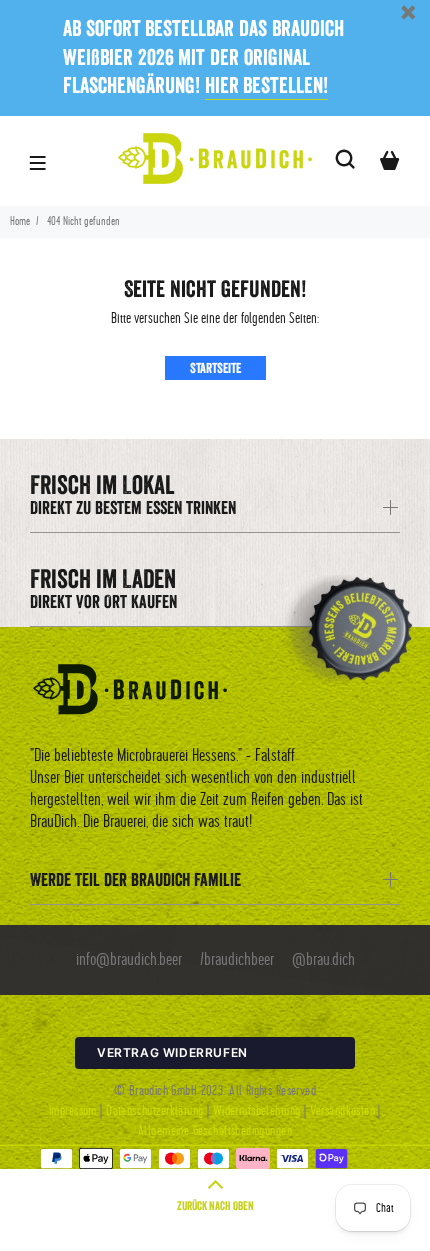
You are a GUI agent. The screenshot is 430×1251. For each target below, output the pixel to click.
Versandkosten (342, 1110)
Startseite (215, 368)
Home (20, 221)
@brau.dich (323, 960)
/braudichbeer (237, 960)
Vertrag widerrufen (172, 1052)
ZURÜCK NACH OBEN (215, 1205)
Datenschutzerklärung (154, 1110)
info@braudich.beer (129, 960)
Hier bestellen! (267, 85)
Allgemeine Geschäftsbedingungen (215, 1130)
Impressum (73, 1110)
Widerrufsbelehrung (257, 1110)
